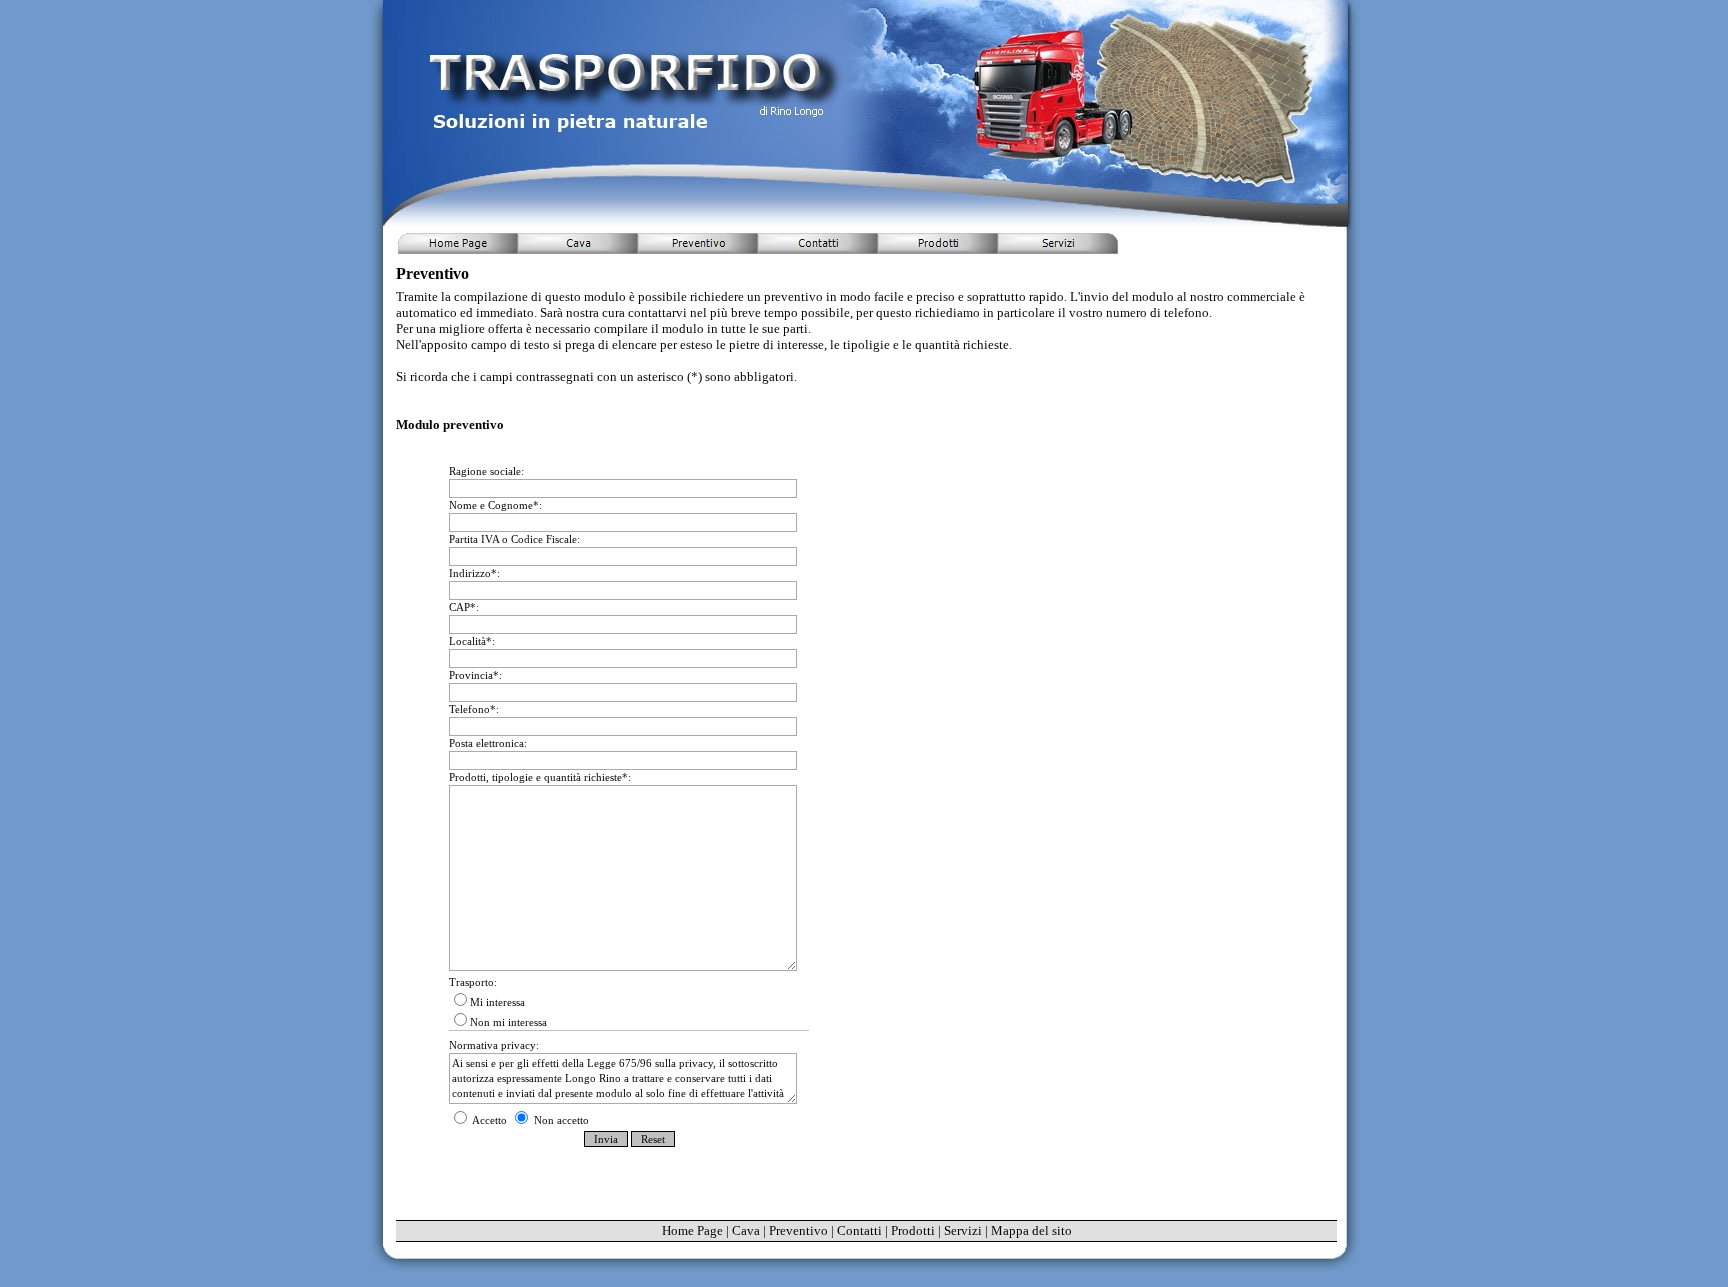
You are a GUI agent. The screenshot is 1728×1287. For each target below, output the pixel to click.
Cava (746, 1230)
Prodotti (913, 1230)
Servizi (963, 1230)
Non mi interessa (508, 1022)
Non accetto (560, 1120)
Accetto (490, 1120)
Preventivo (798, 1230)
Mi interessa (497, 1002)
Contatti (859, 1230)
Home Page (692, 1230)
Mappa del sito (1031, 1230)
